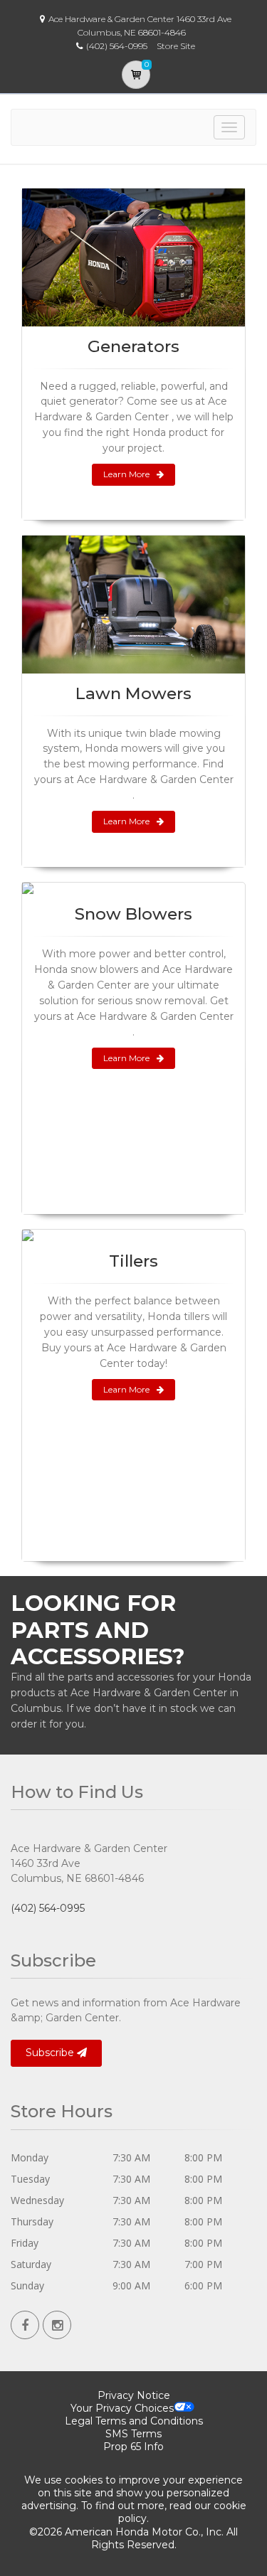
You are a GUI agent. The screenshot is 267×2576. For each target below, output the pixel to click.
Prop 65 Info (133, 2447)
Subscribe (51, 2053)
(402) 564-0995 (48, 1908)
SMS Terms (133, 2434)
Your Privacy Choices (122, 2408)
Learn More (126, 474)
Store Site (176, 46)
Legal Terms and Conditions (134, 2421)
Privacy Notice (134, 2395)
